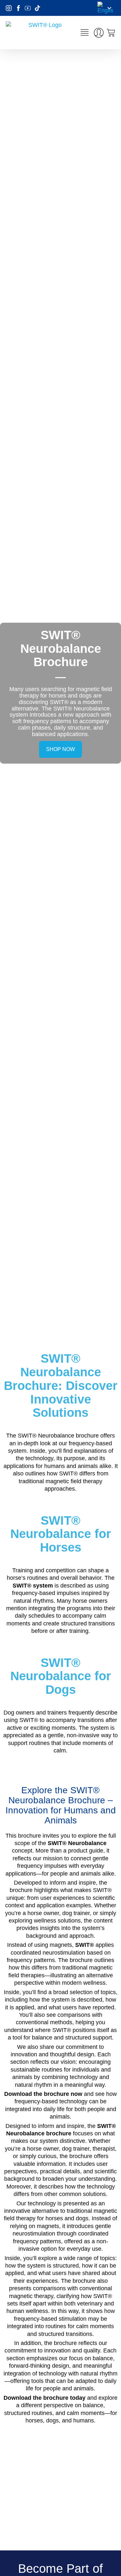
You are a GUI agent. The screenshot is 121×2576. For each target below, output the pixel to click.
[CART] (111, 33)
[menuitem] (106, 8)
